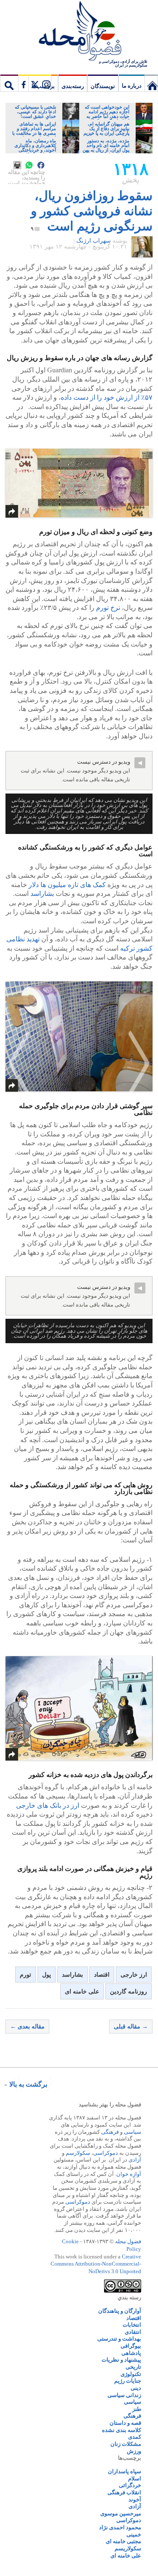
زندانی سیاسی (124, 2395)
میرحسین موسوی (121, 2513)
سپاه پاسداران (125, 2471)
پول (47, 1975)
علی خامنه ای (82, 1992)
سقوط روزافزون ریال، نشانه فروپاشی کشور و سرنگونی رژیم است (92, 211)
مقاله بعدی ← (27, 2027)
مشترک (35, 83)
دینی (136, 2388)
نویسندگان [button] (103, 86)
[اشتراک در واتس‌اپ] (29, 165)
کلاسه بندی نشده (122, 2430)
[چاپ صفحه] (17, 165)
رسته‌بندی (73, 86)
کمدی (135, 2437)
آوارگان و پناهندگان (120, 2311)
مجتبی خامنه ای (123, 2541)
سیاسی (133, 2132)
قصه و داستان (125, 2423)
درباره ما (132, 86)
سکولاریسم (128, 2548)
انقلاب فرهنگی (124, 2492)
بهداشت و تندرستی (119, 2339)
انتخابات (132, 2325)
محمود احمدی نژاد (120, 2527)
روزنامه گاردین (129, 1992)
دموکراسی (106, 2153)
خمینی (134, 2535)
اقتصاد (102, 1975)
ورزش (134, 2451)
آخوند (135, 2500)
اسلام (135, 2478)
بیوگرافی (131, 2346)
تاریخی (133, 2367)
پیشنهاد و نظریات (121, 2360)
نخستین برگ (151, 83)
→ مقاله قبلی (131, 2027)
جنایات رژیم (128, 2381)
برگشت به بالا (28, 2084)
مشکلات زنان (126, 2444)
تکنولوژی (131, 2374)
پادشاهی (131, 2353)
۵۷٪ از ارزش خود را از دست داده (107, 397)
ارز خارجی (134, 1975)
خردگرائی (130, 2485)
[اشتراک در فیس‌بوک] (41, 165)
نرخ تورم (108, 608)
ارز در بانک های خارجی (48, 1805)
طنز (137, 2409)
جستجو (9, 83)
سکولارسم (78, 2153)
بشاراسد (42, 894)
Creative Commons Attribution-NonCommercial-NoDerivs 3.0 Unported (96, 2264)
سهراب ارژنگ (94, 241)
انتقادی (133, 2332)
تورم (25, 1975)
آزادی (135, 2160)
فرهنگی (110, 2132)
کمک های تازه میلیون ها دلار (67, 885)
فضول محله (79, 32)
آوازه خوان (129, 2174)
